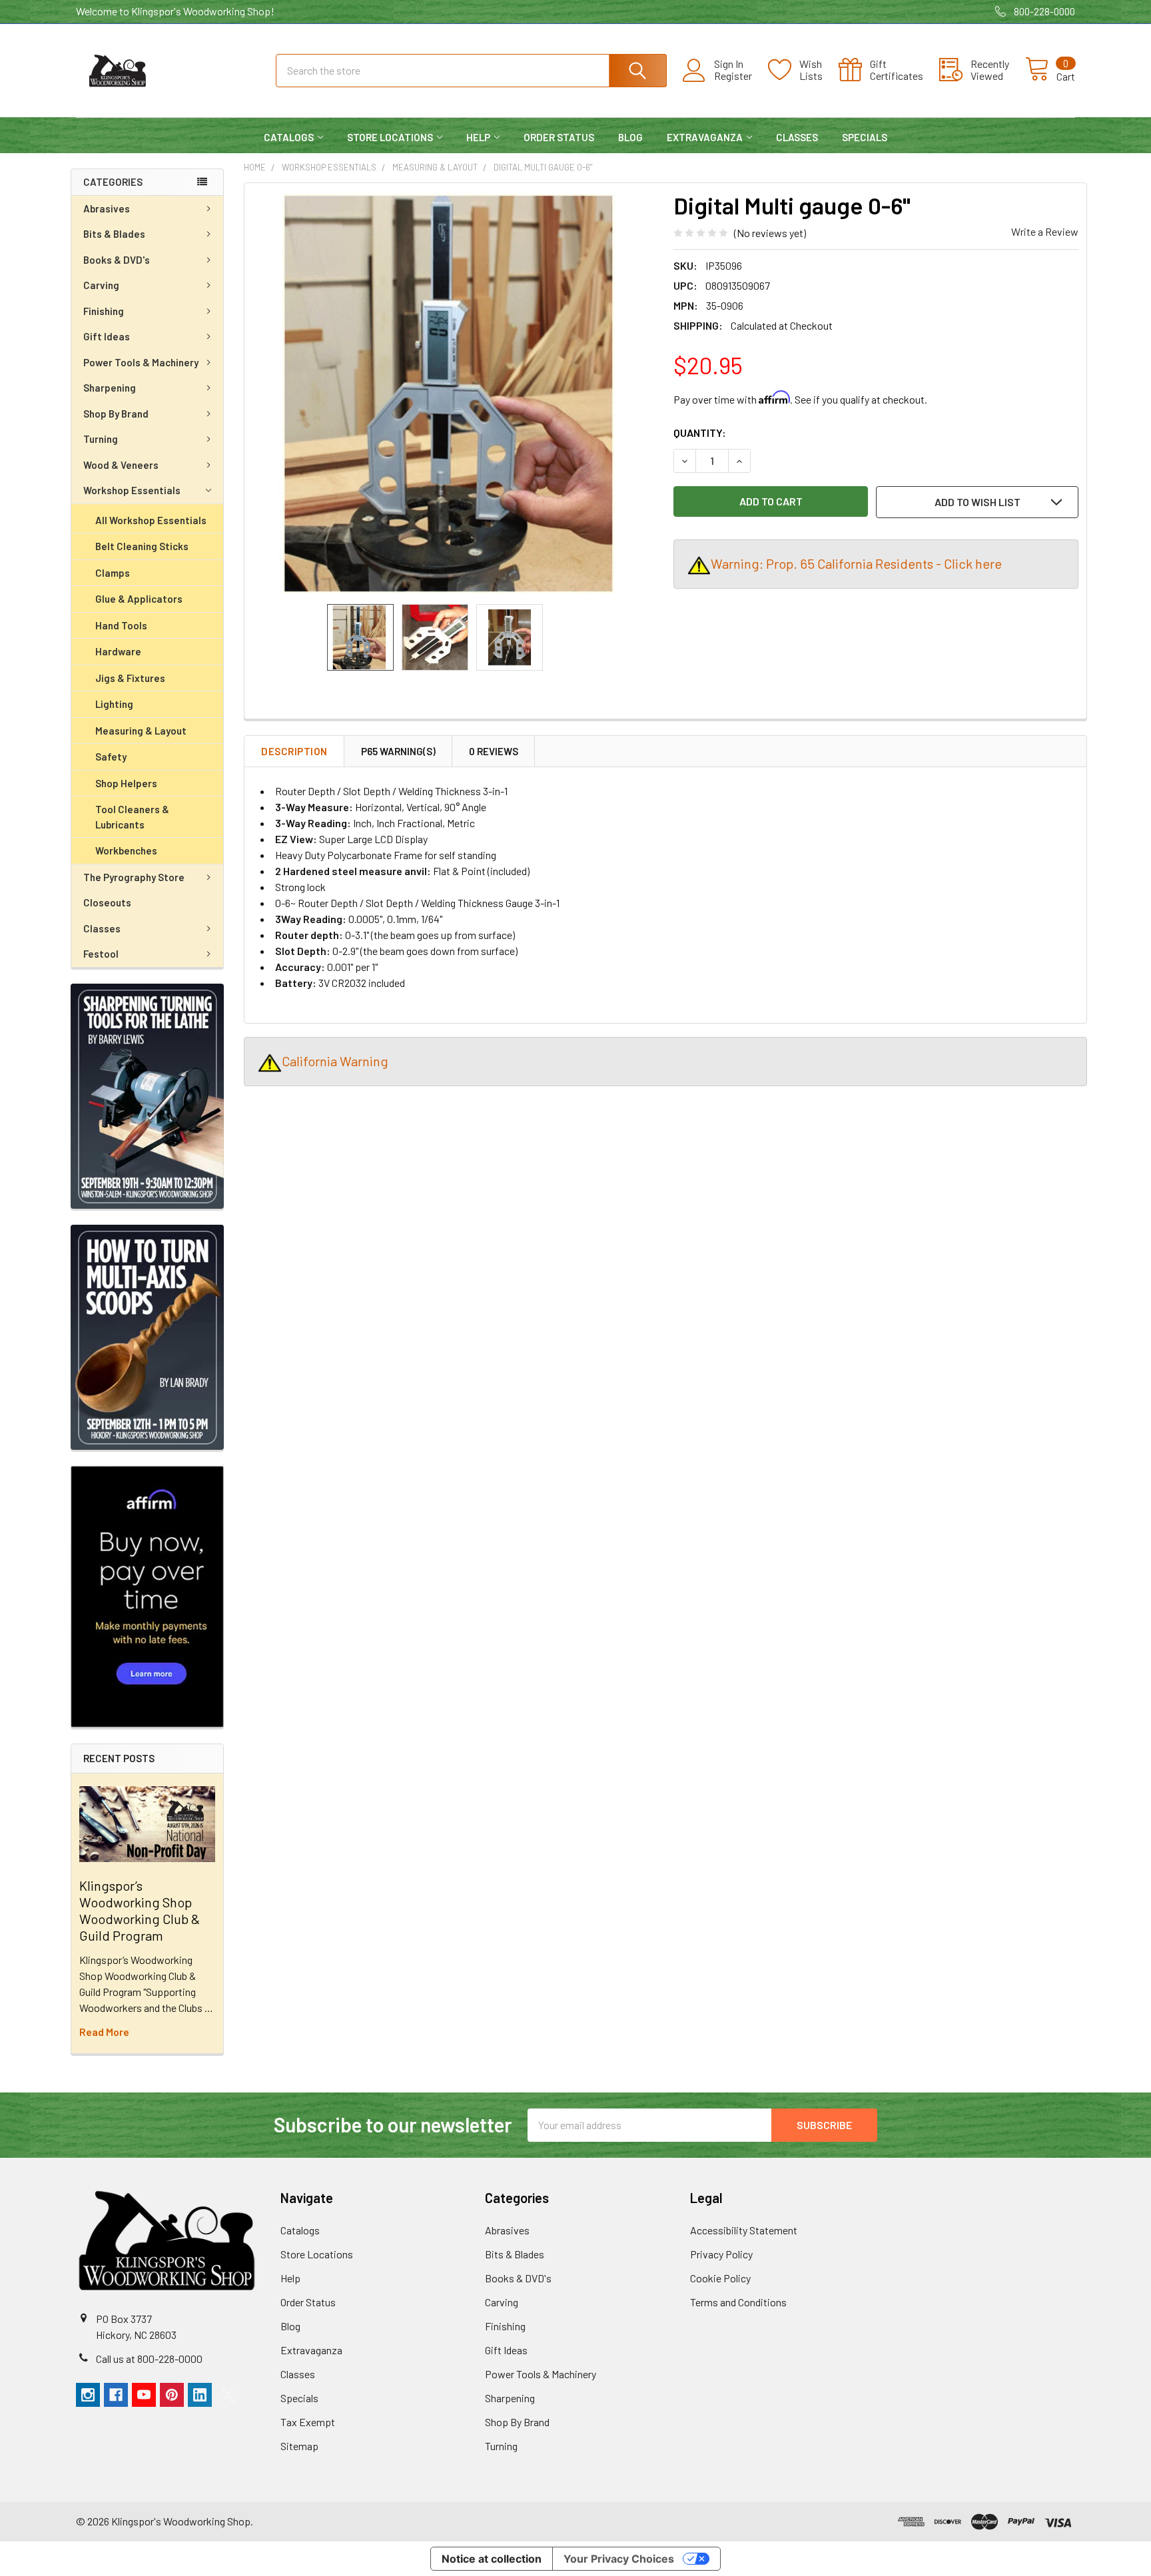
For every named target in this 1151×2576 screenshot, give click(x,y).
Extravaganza (705, 137)
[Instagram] (88, 2395)
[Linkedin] (200, 2395)
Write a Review (1045, 231)
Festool (101, 954)
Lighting (114, 704)
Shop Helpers (126, 783)
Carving (101, 285)
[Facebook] (116, 2395)
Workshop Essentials (132, 490)
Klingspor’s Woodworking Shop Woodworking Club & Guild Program (140, 1910)
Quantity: (700, 433)
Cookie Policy (720, 2278)
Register (733, 76)
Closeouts (107, 902)
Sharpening (110, 388)
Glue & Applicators (139, 599)
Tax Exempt (308, 2422)
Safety (111, 757)
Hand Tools (121, 625)
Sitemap (299, 2446)
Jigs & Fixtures (130, 678)
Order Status (559, 137)
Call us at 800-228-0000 (149, 2359)
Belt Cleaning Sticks (142, 546)
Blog (630, 137)
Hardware (118, 651)
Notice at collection (492, 2559)
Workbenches (126, 850)
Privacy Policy (721, 2254)
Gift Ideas (107, 336)
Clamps (113, 573)
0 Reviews (494, 751)
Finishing (104, 311)
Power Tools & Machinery (141, 362)
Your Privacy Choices (619, 2559)
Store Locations (390, 137)
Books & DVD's (117, 260)
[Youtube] (144, 2395)
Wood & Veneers (121, 465)
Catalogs (289, 137)
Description (294, 751)
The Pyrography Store (134, 877)
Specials (865, 137)
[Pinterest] (172, 2395)
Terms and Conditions (738, 2302)
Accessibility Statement (744, 2230)
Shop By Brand (116, 414)
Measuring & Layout (141, 731)
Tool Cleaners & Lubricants (132, 817)
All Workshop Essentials (151, 520)
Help (478, 137)
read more (104, 2032)
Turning (101, 439)
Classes (797, 137)
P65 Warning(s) (398, 751)
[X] (228, 2395)
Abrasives (107, 208)
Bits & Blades (114, 234)
